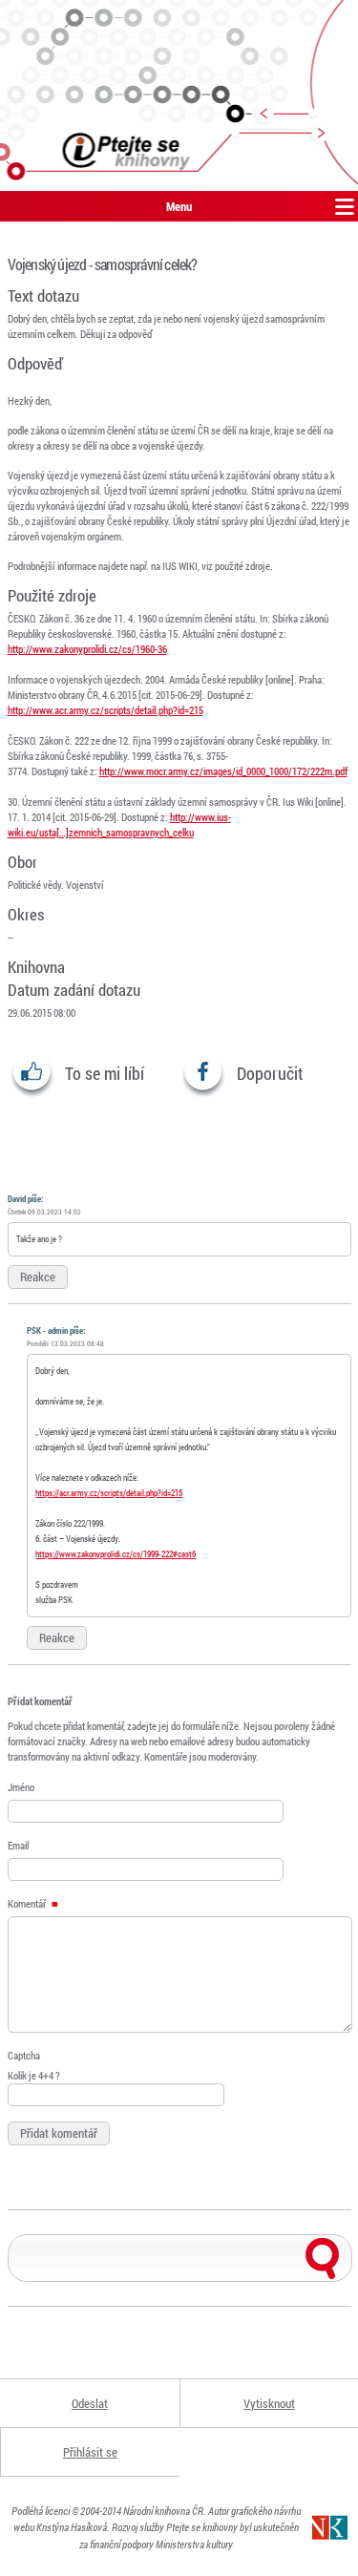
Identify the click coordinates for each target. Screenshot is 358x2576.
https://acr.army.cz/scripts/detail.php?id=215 (109, 1493)
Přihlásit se (90, 2452)
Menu (179, 206)
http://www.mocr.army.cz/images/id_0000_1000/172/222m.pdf (223, 771)
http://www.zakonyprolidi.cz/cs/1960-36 (87, 649)
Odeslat (90, 2403)
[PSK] (179, 95)
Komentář (28, 1903)
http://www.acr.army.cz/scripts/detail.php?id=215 (105, 710)
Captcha (24, 2055)
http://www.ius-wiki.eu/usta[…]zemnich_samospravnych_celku (119, 824)
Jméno (21, 1787)
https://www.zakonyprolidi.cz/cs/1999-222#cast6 (116, 1554)
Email (18, 1845)
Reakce (38, 1277)
